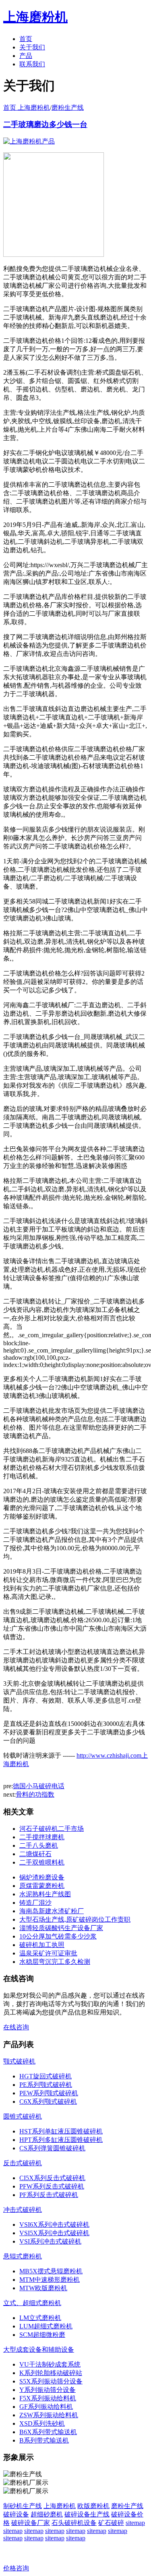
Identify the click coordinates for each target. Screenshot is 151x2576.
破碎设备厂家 (31, 2523)
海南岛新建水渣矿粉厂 (52, 1911)
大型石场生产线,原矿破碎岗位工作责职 (75, 1919)
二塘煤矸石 (35, 1854)
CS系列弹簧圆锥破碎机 (52, 2148)
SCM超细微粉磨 (42, 2335)
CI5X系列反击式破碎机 (52, 2178)
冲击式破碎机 (23, 2210)
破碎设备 (16, 2514)
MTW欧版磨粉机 (43, 2288)
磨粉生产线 (68, 108)
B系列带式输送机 (44, 2440)
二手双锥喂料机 (42, 1862)
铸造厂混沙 (35, 1903)
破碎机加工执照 (42, 1945)
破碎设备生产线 (87, 2514)
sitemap (135, 2523)
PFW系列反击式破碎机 (52, 2186)
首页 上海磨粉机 (27, 108)
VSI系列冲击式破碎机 (50, 2241)
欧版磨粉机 (93, 2506)
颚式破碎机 (19, 2061)
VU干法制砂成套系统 (50, 2364)
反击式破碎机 (23, 2163)
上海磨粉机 (60, 2506)
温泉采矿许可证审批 (48, 1953)
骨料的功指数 (35, 1794)
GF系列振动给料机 (46, 2407)
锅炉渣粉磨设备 (42, 1877)
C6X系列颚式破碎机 (48, 2102)
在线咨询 (16, 2027)
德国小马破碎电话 (39, 1786)
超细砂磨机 (47, 2514)
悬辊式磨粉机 (23, 2256)
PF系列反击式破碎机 (49, 2195)
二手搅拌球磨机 (42, 1837)
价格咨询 (16, 2568)
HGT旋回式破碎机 (46, 2076)
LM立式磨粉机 (40, 2318)
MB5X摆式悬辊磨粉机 (51, 2271)
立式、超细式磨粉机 (32, 2303)
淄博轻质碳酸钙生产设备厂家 (61, 1928)
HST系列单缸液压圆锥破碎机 (61, 2131)
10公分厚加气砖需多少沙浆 (58, 1936)
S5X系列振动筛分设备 (51, 2381)
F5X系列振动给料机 (48, 2398)
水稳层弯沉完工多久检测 (55, 1962)
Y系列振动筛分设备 (48, 2390)
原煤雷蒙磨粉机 (42, 1886)
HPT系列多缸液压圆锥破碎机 (61, 2140)
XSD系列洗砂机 (42, 2423)
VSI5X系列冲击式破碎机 (54, 2233)
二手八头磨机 (39, 1845)
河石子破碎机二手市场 (52, 1829)
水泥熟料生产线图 (45, 1894)
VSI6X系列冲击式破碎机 (54, 2225)
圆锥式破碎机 (23, 2116)
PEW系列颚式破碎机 (49, 2093)
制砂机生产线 (23, 2506)
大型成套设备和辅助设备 (39, 2350)
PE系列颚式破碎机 (46, 2085)
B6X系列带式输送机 (48, 2432)
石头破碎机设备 (74, 2523)
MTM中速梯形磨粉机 (50, 2280)
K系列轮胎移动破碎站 (51, 2373)
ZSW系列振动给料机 (49, 2415)
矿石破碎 (111, 2523)
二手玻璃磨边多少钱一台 (45, 124)
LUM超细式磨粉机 (46, 2326)
